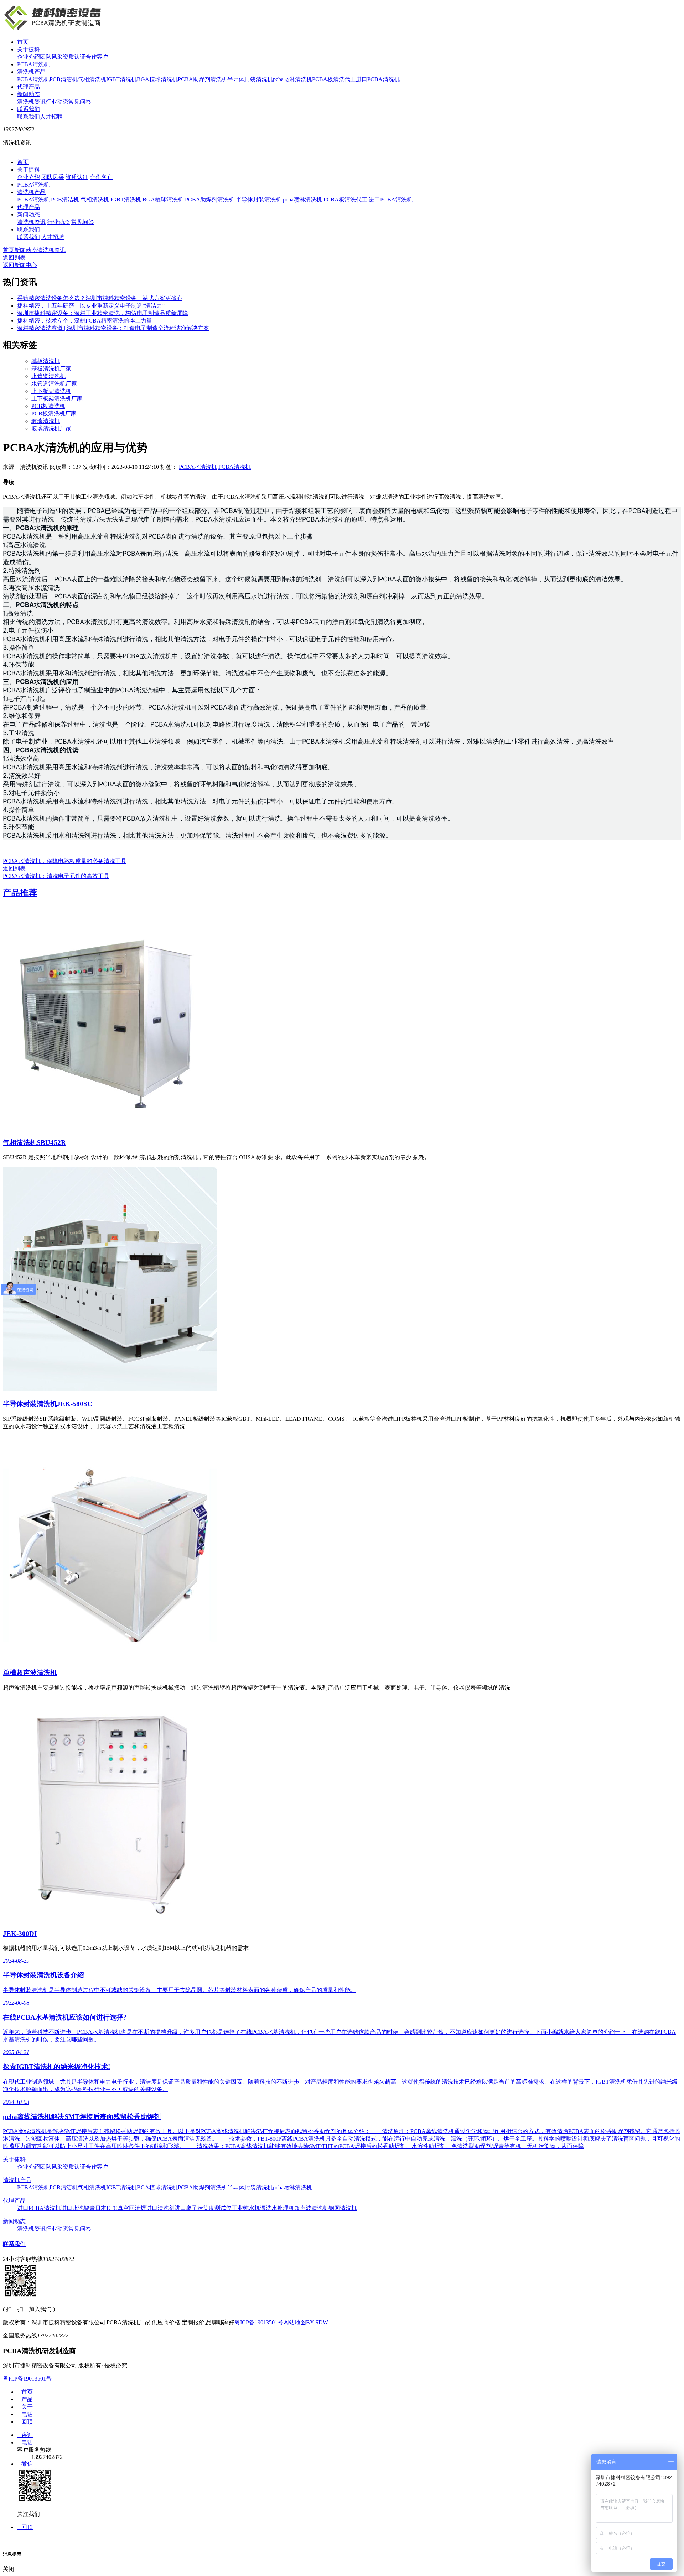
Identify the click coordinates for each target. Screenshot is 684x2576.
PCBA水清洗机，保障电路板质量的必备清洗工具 (65, 861)
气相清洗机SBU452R (34, 1143)
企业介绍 (28, 57)
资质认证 (74, 57)
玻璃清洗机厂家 (51, 428)
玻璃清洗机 (46, 421)
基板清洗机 (46, 361)
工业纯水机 (246, 2208)
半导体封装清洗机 (250, 79)
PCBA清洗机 (33, 64)
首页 (23, 42)
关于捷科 (28, 49)
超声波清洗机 (311, 2208)
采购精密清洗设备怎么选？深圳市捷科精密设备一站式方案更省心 (100, 298)
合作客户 (97, 57)
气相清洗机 (92, 79)
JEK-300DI (20, 1934)
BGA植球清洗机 (157, 79)
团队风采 (51, 57)
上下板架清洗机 (51, 391)
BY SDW (317, 2322)
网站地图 (295, 2322)
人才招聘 (51, 117)
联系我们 (28, 109)
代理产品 (28, 87)
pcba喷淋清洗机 (292, 79)
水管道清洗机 (48, 376)
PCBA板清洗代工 (334, 79)
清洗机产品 (31, 72)
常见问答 (80, 102)
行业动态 (57, 102)
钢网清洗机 (343, 2208)
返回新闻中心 (20, 265)
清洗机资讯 (31, 102)
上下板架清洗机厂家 (57, 399)
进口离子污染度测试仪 (203, 2208)
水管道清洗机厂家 (54, 384)
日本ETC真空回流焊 (121, 2208)
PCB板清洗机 (48, 406)
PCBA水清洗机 (198, 467)
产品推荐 (20, 893)
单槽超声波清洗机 (30, 1673)
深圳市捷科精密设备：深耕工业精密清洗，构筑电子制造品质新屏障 (103, 313)
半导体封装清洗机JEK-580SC (48, 1404)
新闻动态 (28, 94)
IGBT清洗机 (121, 79)
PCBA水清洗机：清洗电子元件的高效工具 (56, 876)
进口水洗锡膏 (78, 2208)
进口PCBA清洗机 (378, 79)
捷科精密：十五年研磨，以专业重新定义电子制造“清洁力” (91, 306)
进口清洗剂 (160, 2208)
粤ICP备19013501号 (259, 2322)
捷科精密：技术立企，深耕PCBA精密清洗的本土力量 (85, 321)
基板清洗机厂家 (51, 369)
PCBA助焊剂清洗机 (203, 79)
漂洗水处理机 (277, 2208)
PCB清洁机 (64, 79)
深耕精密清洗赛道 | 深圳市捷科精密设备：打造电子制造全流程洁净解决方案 (113, 328)
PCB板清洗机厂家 (54, 413)
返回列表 (14, 258)
